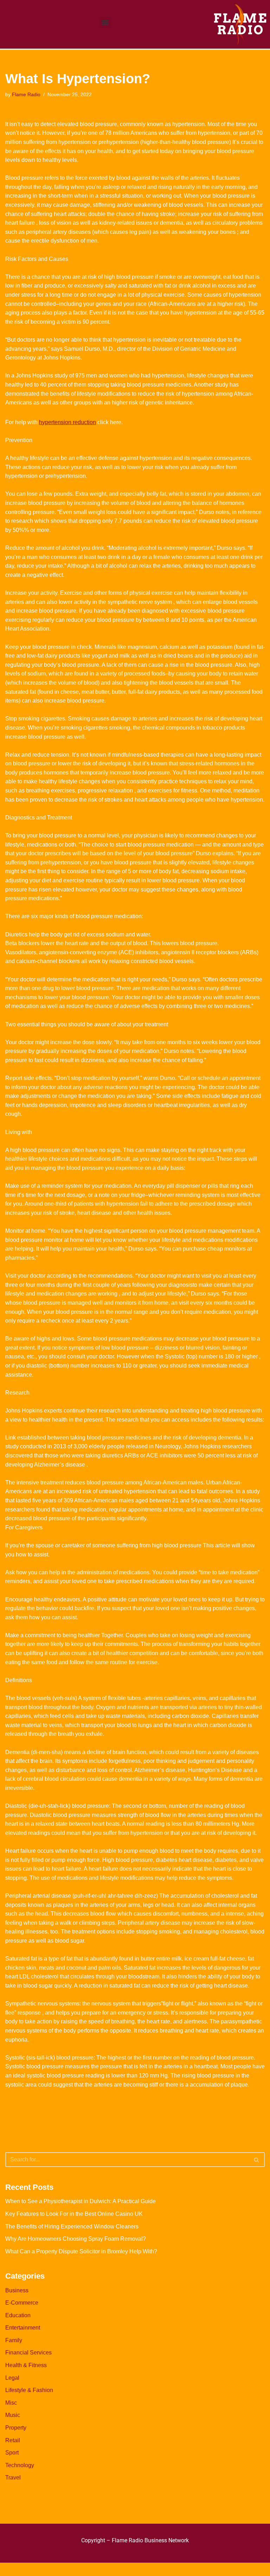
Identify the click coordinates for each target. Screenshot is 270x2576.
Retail (13, 2440)
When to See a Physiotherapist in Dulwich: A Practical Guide (81, 2201)
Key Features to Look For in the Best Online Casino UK (74, 2214)
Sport (12, 2453)
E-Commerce (22, 2303)
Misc (11, 2403)
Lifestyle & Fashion (29, 2390)
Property (16, 2428)
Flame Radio (26, 94)
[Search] (257, 2160)
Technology (20, 2465)
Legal (12, 2378)
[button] (105, 23)
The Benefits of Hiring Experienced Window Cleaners (72, 2226)
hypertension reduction (67, 422)
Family (14, 2340)
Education (18, 2315)
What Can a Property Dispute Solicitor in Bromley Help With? (81, 2251)
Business (17, 2290)
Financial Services (28, 2353)
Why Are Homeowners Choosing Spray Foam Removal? (76, 2239)
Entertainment (23, 2328)
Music (13, 2415)
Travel (13, 2478)
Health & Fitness (26, 2365)
